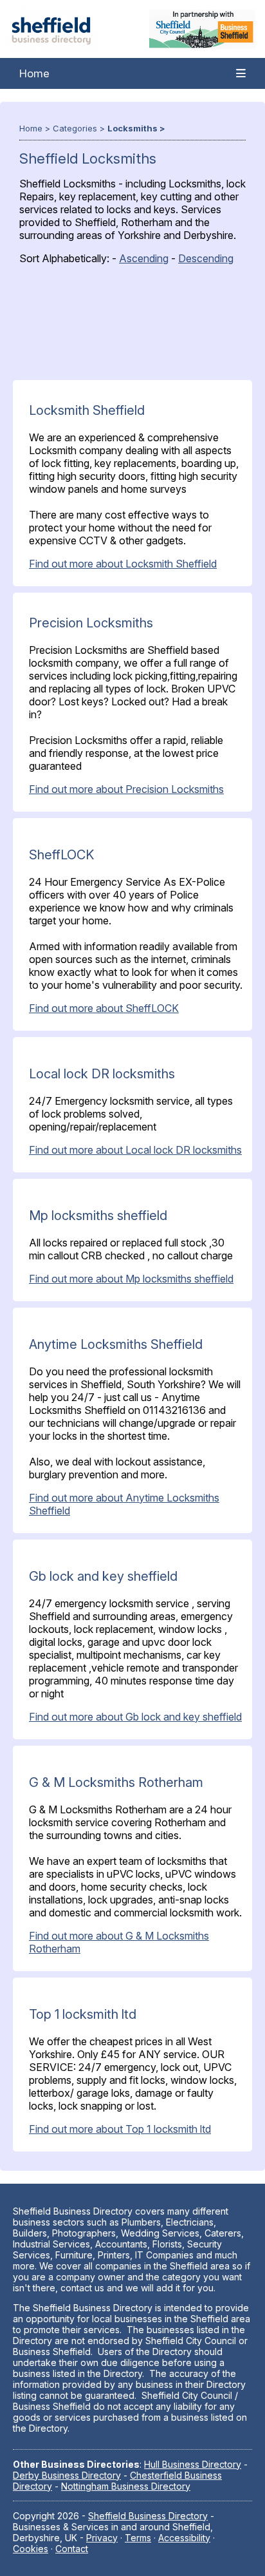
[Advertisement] (126, 326)
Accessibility (184, 2538)
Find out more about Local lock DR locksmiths (135, 1150)
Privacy (102, 2538)
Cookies (31, 2549)
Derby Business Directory (67, 2475)
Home (34, 73)
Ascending (144, 258)
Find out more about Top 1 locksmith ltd (120, 2129)
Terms (138, 2538)
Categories (75, 128)
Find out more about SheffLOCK (104, 1008)
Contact (72, 2549)
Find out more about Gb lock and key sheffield (135, 1717)
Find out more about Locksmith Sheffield (123, 564)
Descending (206, 258)
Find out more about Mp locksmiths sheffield (131, 1279)
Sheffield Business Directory (148, 2516)
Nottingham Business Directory (126, 2486)
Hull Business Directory (193, 2464)
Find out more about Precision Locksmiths (126, 789)
